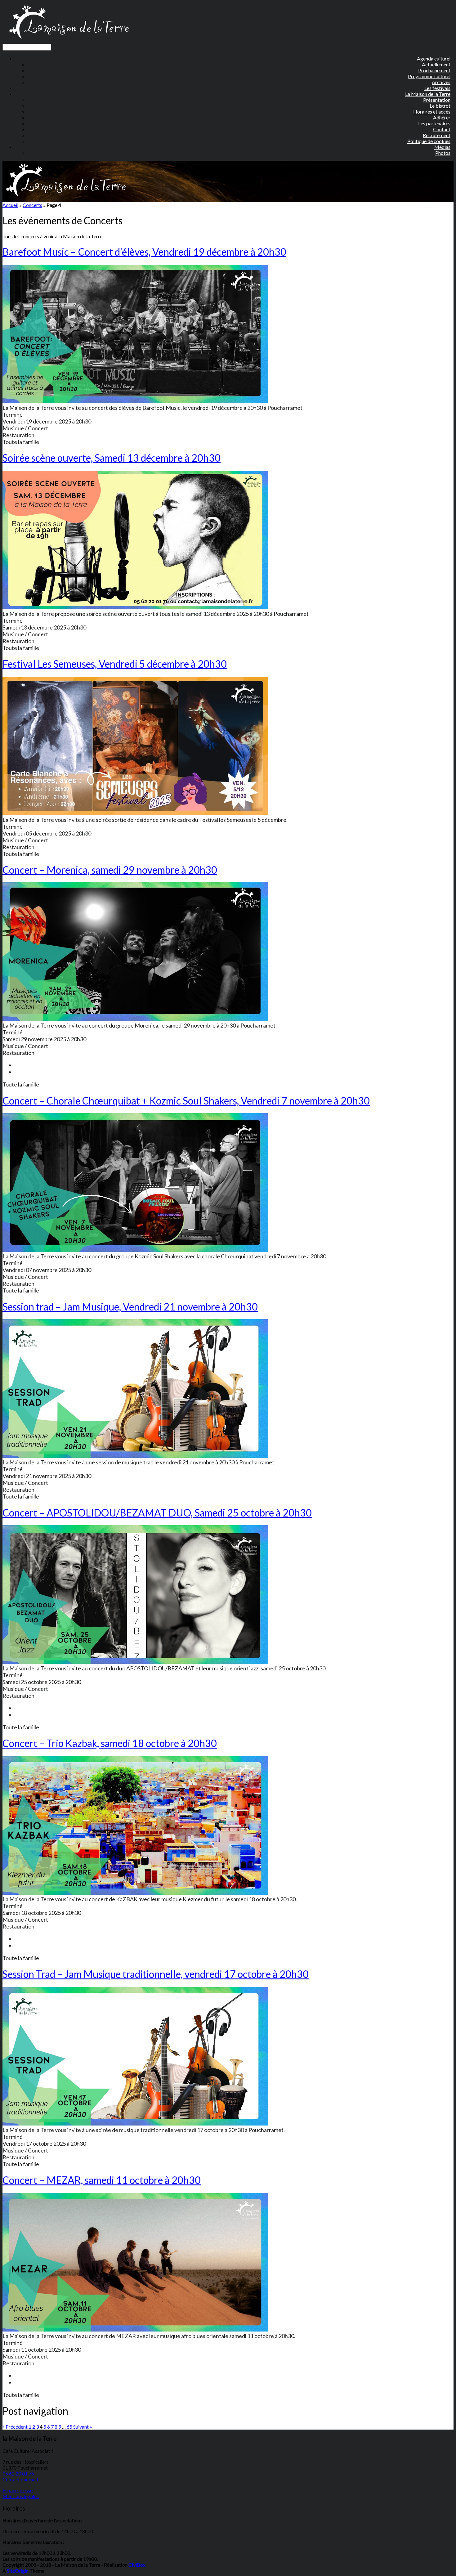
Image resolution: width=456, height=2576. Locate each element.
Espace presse (18, 2490)
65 (69, 2427)
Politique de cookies (429, 141)
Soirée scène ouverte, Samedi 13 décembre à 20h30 (112, 458)
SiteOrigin (18, 2571)
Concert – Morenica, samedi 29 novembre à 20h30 (110, 870)
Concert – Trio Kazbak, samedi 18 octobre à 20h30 (110, 1743)
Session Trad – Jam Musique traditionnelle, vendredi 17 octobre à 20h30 (156, 1974)
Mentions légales (21, 2496)
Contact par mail (20, 2479)
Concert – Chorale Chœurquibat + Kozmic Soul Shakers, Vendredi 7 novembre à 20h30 (186, 1101)
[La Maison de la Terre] (69, 41)
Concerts (32, 205)
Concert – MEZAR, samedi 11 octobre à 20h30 (102, 2180)
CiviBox (137, 2565)
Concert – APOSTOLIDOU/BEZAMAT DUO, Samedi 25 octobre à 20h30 (157, 1513)
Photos (443, 153)
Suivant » (83, 2427)
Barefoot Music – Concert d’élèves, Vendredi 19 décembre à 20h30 (144, 252)
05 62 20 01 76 (18, 2473)
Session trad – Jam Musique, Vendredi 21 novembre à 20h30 (130, 1307)
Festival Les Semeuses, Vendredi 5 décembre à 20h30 (115, 664)
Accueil (10, 205)
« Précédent (15, 2427)
